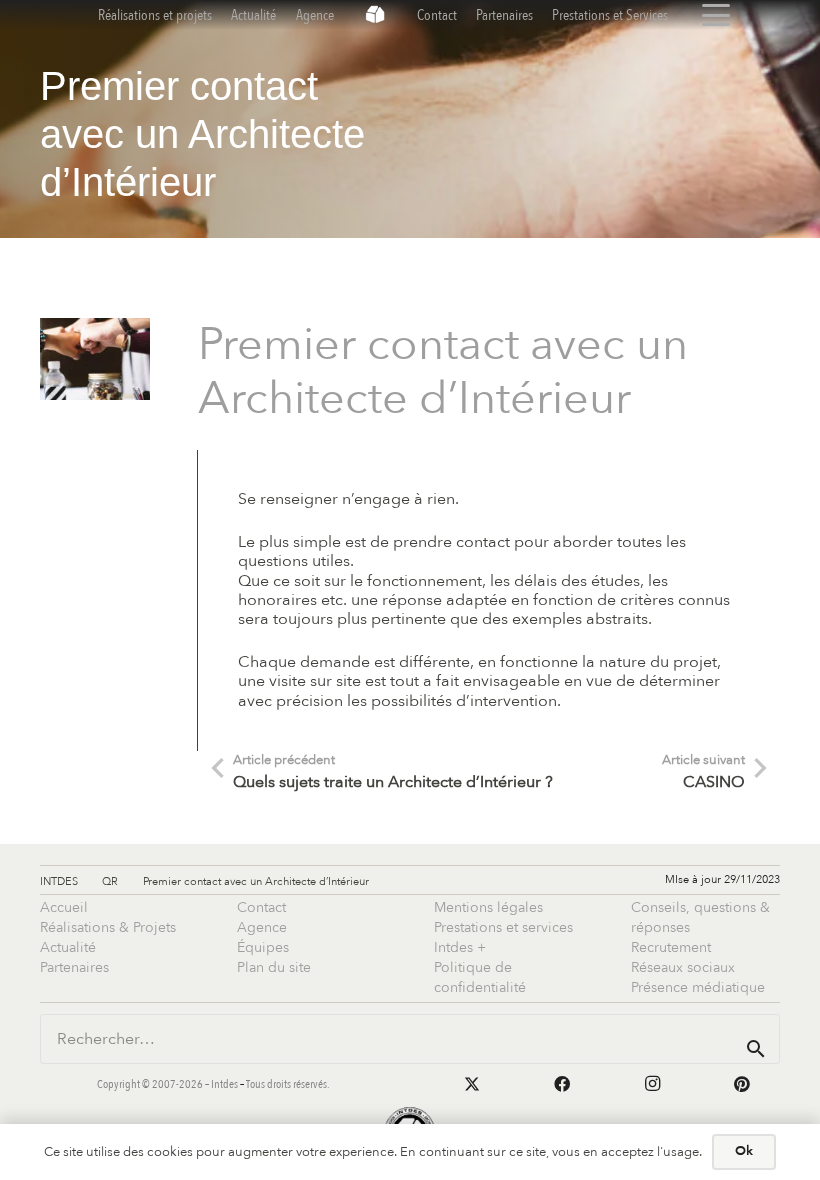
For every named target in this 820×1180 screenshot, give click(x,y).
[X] (472, 1084)
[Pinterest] (742, 1084)
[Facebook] (562, 1084)
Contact (261, 907)
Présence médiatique (698, 987)
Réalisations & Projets (108, 927)
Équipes (263, 947)
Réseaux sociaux (683, 967)
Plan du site (274, 967)
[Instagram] (652, 1084)
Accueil (64, 907)
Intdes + (460, 947)
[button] (716, 15)
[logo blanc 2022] (375, 15)
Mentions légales (488, 907)
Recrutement (671, 947)
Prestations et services (503, 927)
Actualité (68, 947)
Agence (262, 927)
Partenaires (74, 967)
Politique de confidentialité (480, 977)
